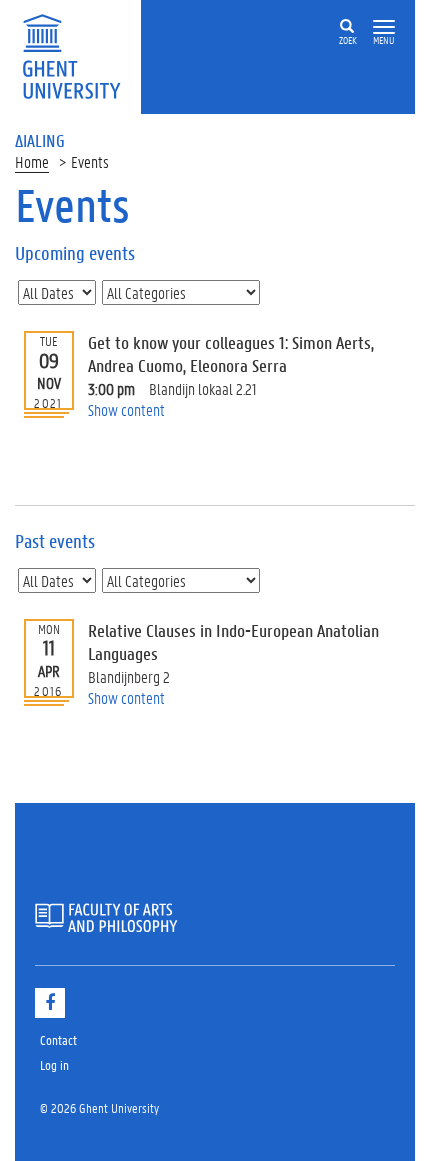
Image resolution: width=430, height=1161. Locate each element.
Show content (126, 409)
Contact (58, 1039)
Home (32, 161)
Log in (54, 1064)
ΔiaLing (40, 140)
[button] (384, 27)
